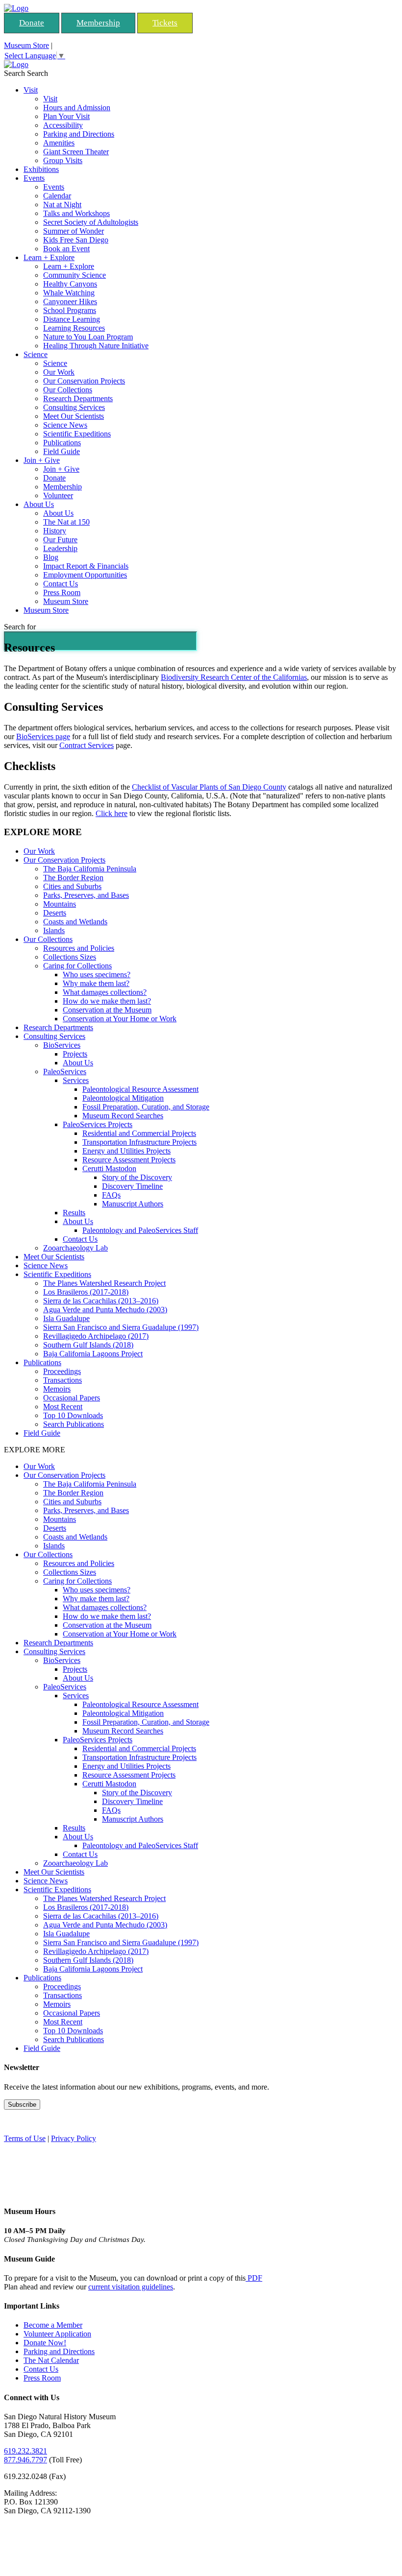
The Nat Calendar (51, 2360)
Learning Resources (74, 328)
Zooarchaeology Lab (75, 1248)
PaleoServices (65, 1071)
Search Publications (74, 1424)
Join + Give (42, 460)
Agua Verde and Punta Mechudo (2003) (105, 1310)
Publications (62, 443)
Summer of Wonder (74, 231)
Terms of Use (25, 2138)
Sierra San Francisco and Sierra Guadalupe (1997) (121, 1327)
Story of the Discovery (137, 1177)
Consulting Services (74, 407)
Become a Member (53, 2325)
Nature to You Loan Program (88, 337)
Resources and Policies (79, 948)
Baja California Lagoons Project (93, 1354)
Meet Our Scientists (74, 416)
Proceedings (62, 1371)
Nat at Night (62, 205)
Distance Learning (72, 319)
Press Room (62, 592)
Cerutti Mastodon (109, 1168)
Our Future (60, 540)
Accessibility (63, 125)
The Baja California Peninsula (90, 869)
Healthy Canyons (70, 284)
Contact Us (61, 584)
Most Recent (63, 1407)
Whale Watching (69, 293)
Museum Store (26, 45)
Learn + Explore (49, 257)
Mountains (60, 904)
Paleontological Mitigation (123, 1098)
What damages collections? (105, 992)
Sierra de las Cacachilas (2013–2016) (101, 1301)
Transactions (63, 1380)
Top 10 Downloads (73, 1415)
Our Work (59, 372)
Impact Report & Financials (86, 566)
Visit (31, 90)
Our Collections (68, 390)
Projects (75, 1054)
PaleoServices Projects (98, 1124)
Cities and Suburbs (72, 886)
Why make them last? (96, 983)
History (55, 531)
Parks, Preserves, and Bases (86, 895)
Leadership (60, 548)
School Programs (70, 310)
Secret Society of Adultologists (91, 222)
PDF (254, 2278)
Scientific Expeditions (77, 434)
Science (36, 354)
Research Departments (78, 398)
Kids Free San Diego (76, 240)
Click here (112, 813)
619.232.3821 (25, 2451)
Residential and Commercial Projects (139, 1133)
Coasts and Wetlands (75, 922)
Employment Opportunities (85, 575)
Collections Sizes (70, 957)
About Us (39, 504)
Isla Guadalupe (66, 1318)
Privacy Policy (74, 2138)
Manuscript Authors (133, 1204)
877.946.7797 (25, 2460)
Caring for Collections (77, 966)
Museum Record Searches (123, 1116)
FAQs (111, 1195)
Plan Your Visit (66, 116)
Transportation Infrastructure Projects (139, 1142)
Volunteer (58, 495)
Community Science (75, 275)
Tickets (165, 23)
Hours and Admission (77, 108)
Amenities (59, 143)
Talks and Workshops (76, 213)
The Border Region (73, 878)
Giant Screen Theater (76, 152)
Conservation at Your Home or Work (120, 1019)
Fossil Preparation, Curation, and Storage (146, 1107)
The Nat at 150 (66, 522)
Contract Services (87, 745)
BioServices (62, 1045)
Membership (98, 23)
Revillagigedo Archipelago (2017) (96, 1336)
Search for (20, 627)
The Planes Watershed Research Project (104, 1283)
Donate (32, 23)
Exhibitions (41, 169)
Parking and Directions (79, 134)
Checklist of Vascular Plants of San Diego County (209, 787)
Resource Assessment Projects (129, 1160)
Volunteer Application (57, 2334)
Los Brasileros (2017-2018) (86, 1292)
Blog (51, 557)
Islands (54, 930)
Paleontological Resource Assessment (140, 1089)
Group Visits (63, 160)
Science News (65, 425)
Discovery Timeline (132, 1186)
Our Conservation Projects (84, 381)
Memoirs (57, 1389)
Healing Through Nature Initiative (96, 346)
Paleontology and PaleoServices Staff (140, 1230)
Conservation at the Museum (107, 1010)
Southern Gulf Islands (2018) (88, 1345)
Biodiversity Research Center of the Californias (234, 677)
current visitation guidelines (131, 2287)
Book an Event (66, 249)
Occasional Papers (72, 1398)
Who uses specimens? (97, 975)
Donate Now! (45, 2343)
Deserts (55, 913)
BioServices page (43, 736)
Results (74, 1213)
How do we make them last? (107, 1001)
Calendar (57, 196)
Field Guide (62, 451)
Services (76, 1080)
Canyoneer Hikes (70, 301)
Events (34, 178)
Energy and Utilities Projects (126, 1151)
